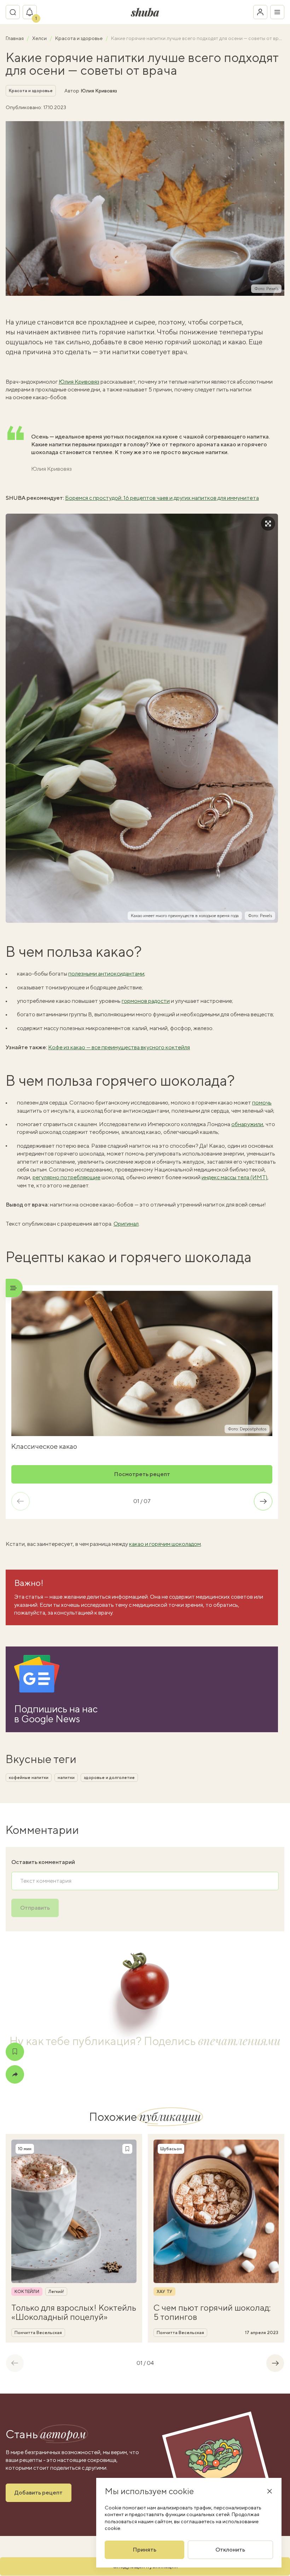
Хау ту (164, 2292)
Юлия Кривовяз (99, 91)
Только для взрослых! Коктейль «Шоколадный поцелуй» (74, 2312)
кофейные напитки (29, 1778)
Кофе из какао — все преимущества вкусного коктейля (119, 1047)
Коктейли (27, 2292)
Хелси (40, 38)
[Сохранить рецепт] (15, 2052)
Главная (15, 38)
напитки (66, 1778)
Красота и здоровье (79, 38)
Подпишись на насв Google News (56, 1714)
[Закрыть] (269, 2491)
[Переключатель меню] (277, 12)
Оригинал (126, 1224)
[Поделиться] (15, 2074)
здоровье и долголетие (109, 1778)
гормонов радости (146, 1001)
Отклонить (230, 2550)
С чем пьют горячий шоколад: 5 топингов (212, 2312)
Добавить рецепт (39, 2493)
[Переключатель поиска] (13, 12)
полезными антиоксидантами (106, 974)
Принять (144, 2550)
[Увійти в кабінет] (260, 12)
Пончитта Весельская (38, 2333)
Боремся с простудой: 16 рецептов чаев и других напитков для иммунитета (162, 498)
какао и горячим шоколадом (165, 1544)
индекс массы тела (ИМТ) (234, 1177)
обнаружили (247, 1124)
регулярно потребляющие (66, 1177)
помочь (262, 1103)
